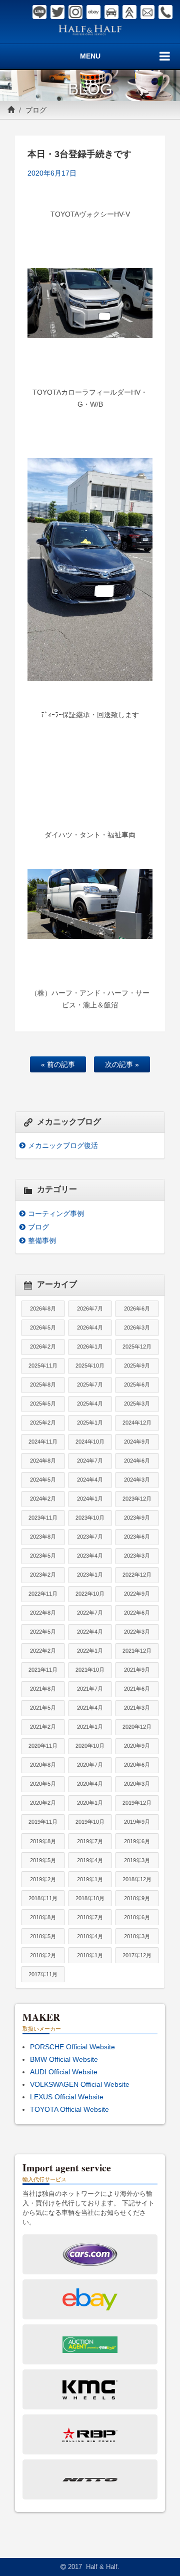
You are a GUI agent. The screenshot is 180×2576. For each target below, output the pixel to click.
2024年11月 (43, 1442)
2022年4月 (90, 1632)
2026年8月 (43, 1309)
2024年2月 (43, 1499)
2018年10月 (90, 1898)
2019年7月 (90, 1841)
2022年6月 (137, 1613)
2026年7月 (90, 1309)
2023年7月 (90, 1537)
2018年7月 (90, 1917)
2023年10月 (90, 1518)
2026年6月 (137, 1309)
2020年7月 (90, 1765)
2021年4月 (90, 1708)
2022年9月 (137, 1594)
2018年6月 (137, 1917)
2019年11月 (43, 1822)
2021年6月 (137, 1689)
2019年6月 (137, 1841)
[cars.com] (111, 12)
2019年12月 (137, 1803)
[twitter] (57, 12)
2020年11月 (43, 1746)
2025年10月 (90, 1366)
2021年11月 (43, 1670)
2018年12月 (137, 1879)
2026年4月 (90, 1328)
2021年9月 (137, 1670)
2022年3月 (137, 1632)
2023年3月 (137, 1556)
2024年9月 (137, 1442)
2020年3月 (137, 1784)
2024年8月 (43, 1461)
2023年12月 (137, 1499)
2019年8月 (43, 1841)
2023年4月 (90, 1556)
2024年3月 (137, 1480)
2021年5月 (43, 1708)
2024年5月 (43, 1480)
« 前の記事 (58, 1064)
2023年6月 (137, 1537)
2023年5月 (43, 1556)
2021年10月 (90, 1670)
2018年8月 (43, 1917)
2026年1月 (90, 1347)
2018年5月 (43, 1936)
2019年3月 (137, 1860)
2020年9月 (137, 1746)
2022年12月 (137, 1575)
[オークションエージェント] (129, 12)
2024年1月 (90, 1499)
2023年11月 (43, 1518)
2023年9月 (137, 1518)
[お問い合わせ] (147, 12)
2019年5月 (43, 1860)
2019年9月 (137, 1822)
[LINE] (39, 12)
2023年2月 (43, 1575)
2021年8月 (43, 1689)
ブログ (36, 110)
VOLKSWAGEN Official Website (80, 2084)
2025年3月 (137, 1404)
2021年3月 (137, 1708)
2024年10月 (90, 1442)
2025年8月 (43, 1385)
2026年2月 (43, 1347)
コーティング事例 (56, 1213)
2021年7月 (90, 1689)
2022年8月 (43, 1613)
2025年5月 (43, 1404)
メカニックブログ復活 (63, 1145)
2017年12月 (137, 1955)
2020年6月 (137, 1765)
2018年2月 (43, 1955)
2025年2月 (43, 1423)
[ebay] (93, 12)
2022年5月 (43, 1632)
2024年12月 (137, 1423)
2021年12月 (137, 1651)
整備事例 (42, 1240)
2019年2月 (43, 1879)
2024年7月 (90, 1461)
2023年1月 (90, 1575)
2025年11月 (43, 1366)
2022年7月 (90, 1613)
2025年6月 (137, 1385)
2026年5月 (43, 1328)
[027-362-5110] (165, 12)
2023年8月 (43, 1537)
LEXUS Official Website (67, 2097)
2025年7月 (90, 1385)
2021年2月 (43, 1727)
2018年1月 (90, 1955)
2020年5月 (43, 1784)
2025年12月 (137, 1347)
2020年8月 (43, 1765)
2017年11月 (43, 1974)
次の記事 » (122, 1064)
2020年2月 (43, 1803)
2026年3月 (137, 1328)
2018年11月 (43, 1898)
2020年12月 (137, 1727)
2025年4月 (90, 1404)
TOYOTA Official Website (69, 2109)
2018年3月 (137, 1936)
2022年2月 (43, 1651)
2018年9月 (137, 1898)
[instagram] (75, 12)
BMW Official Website (64, 2059)
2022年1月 (90, 1651)
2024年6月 (137, 1461)
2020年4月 (90, 1784)
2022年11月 (43, 1594)
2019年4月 (90, 1860)
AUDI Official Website (64, 2072)
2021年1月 (90, 1727)
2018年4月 (90, 1936)
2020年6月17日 (52, 173)
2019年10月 (90, 1822)
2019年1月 (90, 1879)
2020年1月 (90, 1803)
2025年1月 (90, 1423)
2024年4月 (90, 1480)
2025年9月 (137, 1366)
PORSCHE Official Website (72, 2047)
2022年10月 (90, 1594)
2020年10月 (90, 1746)
